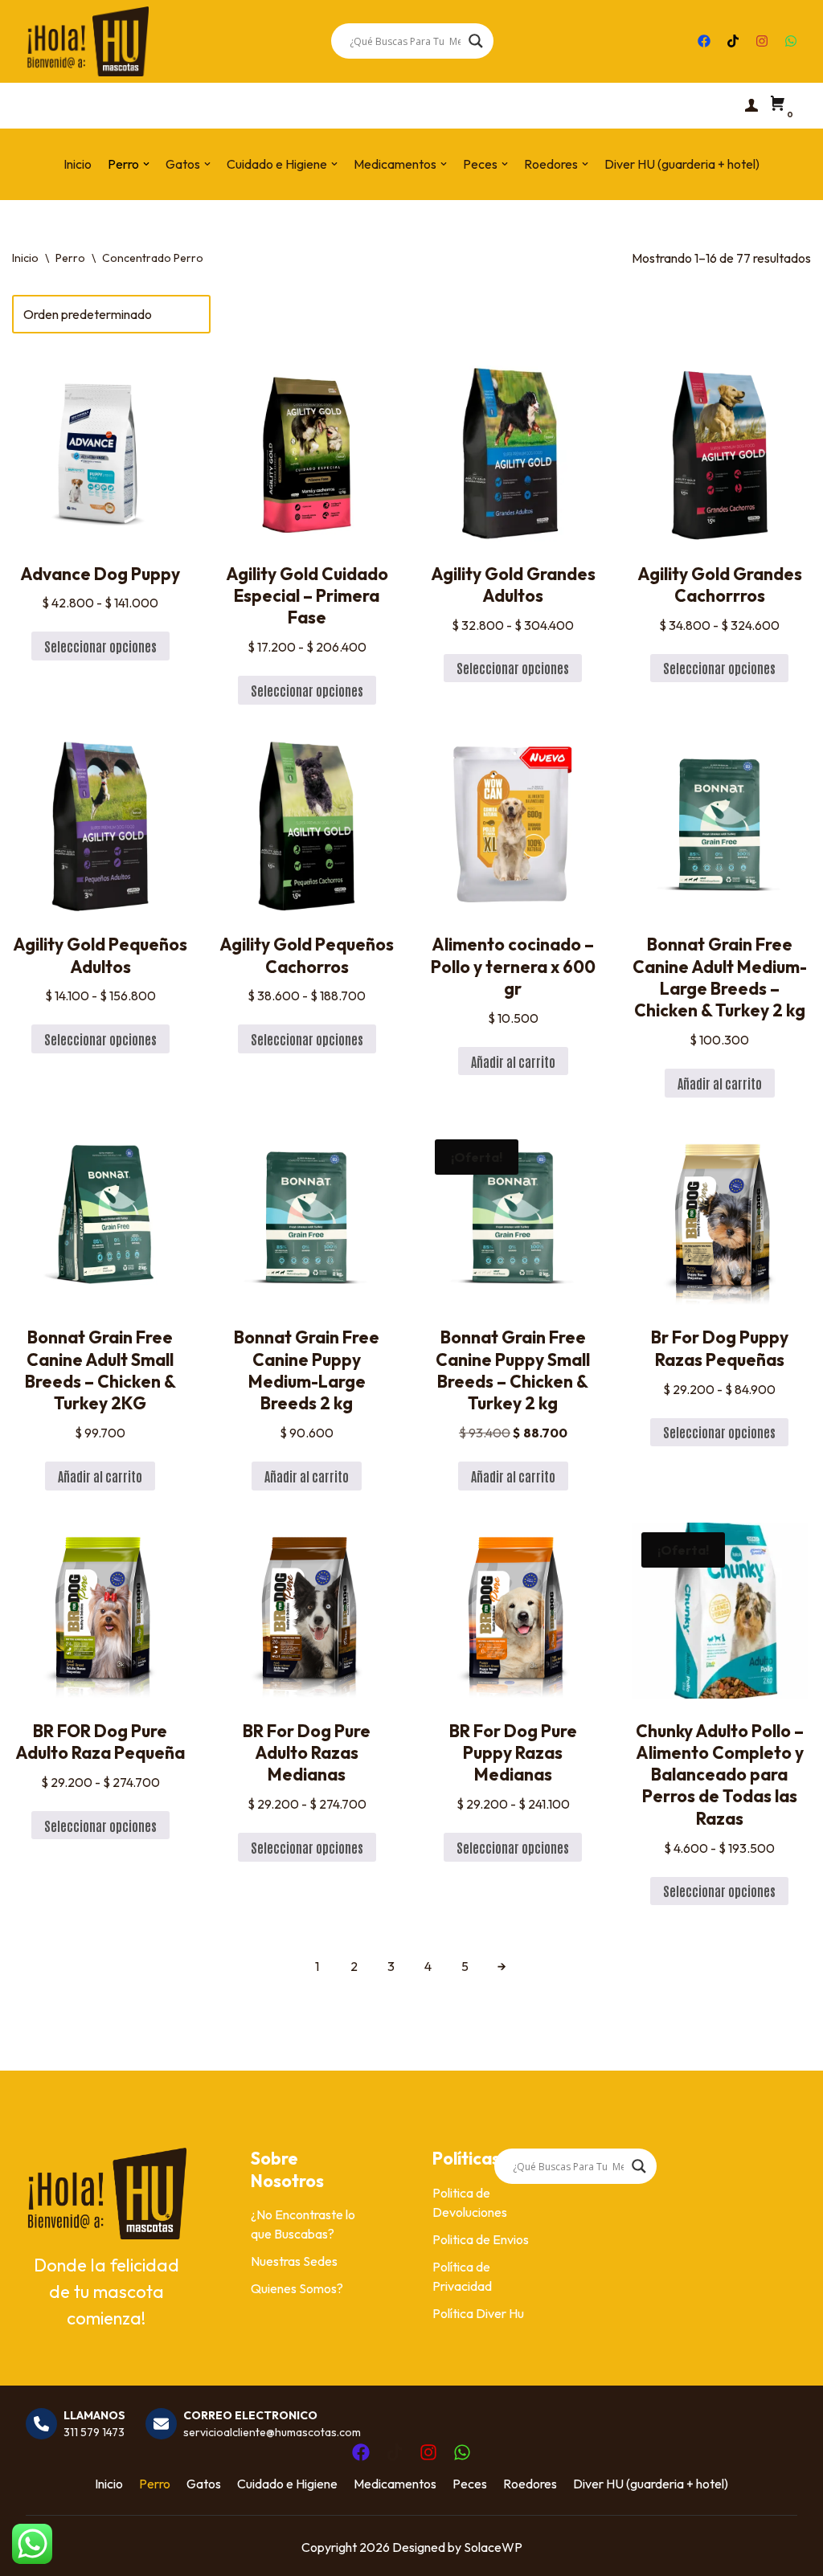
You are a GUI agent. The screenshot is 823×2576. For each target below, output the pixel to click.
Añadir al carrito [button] (513, 1061)
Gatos (204, 2484)
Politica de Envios (481, 2239)
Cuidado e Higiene (287, 2484)
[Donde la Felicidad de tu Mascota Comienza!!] (87, 41)
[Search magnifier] (476, 41)
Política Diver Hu (478, 2313)
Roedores (530, 2484)
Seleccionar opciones (100, 646)
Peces (470, 2484)
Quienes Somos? (297, 2288)
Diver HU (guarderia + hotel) (682, 164)
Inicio (78, 164)
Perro (70, 258)
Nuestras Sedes (294, 2261)
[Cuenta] (751, 105)
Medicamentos (395, 2484)
